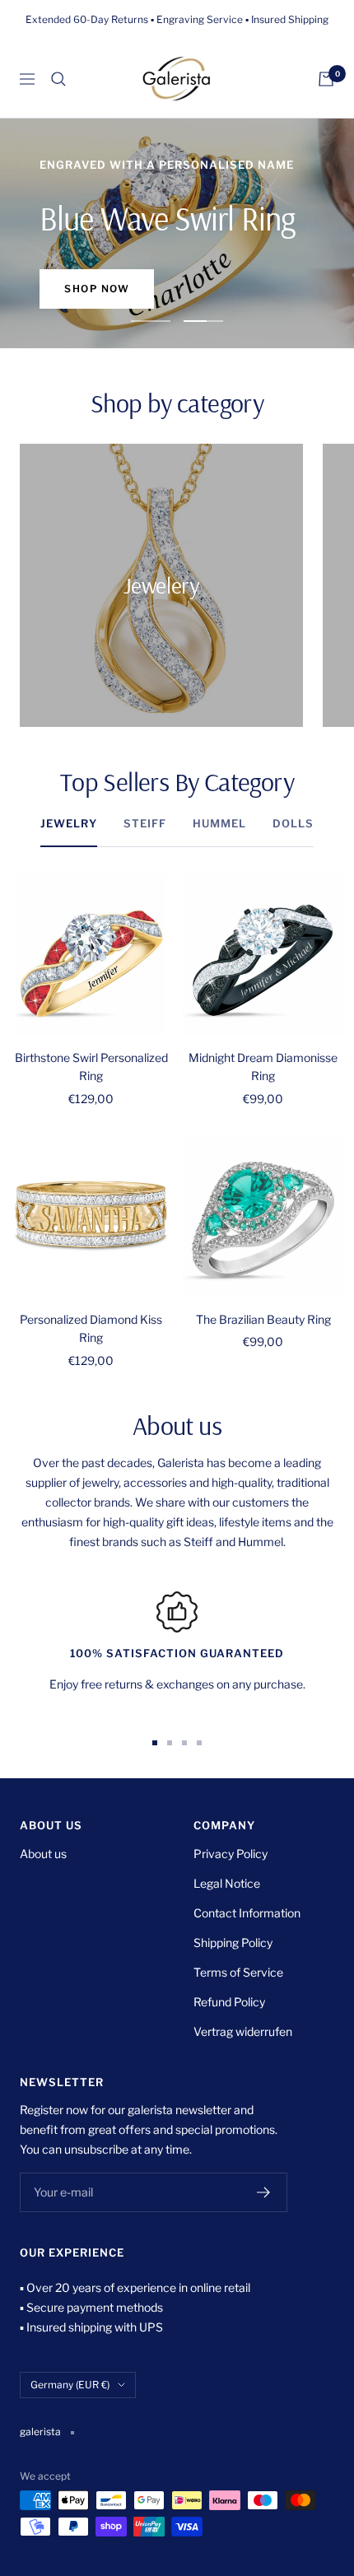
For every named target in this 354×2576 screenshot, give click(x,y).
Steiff (145, 823)
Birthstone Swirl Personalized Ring (91, 1067)
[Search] (58, 79)
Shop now (97, 289)
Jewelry (69, 823)
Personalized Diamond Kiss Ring (91, 1328)
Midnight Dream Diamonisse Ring (263, 1067)
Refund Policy (229, 2002)
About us (43, 1854)
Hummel (219, 823)
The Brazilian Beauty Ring (263, 1319)
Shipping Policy (233, 1942)
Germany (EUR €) (70, 2385)
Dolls (293, 823)
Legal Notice (227, 1883)
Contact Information (247, 1913)
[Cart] (326, 79)
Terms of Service (238, 1972)
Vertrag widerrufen (243, 2031)
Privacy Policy (231, 1854)
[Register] (264, 2192)
